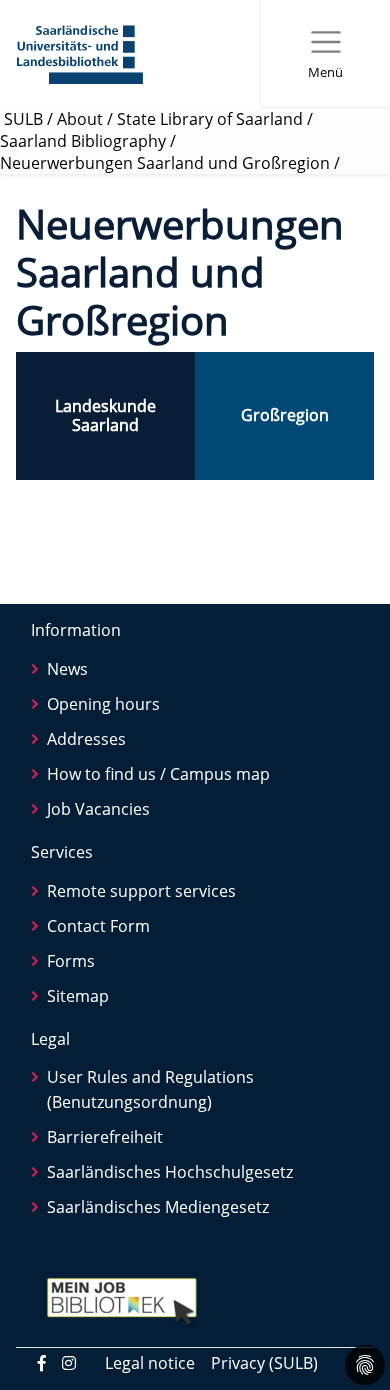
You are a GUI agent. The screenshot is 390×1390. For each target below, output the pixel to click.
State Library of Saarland (210, 119)
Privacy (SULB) (264, 1363)
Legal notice (150, 1363)
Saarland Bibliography (83, 141)
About (80, 119)
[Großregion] (284, 416)
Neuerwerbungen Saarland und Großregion (165, 163)
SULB (23, 119)
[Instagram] (69, 1363)
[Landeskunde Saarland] (105, 416)
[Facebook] (42, 1363)
